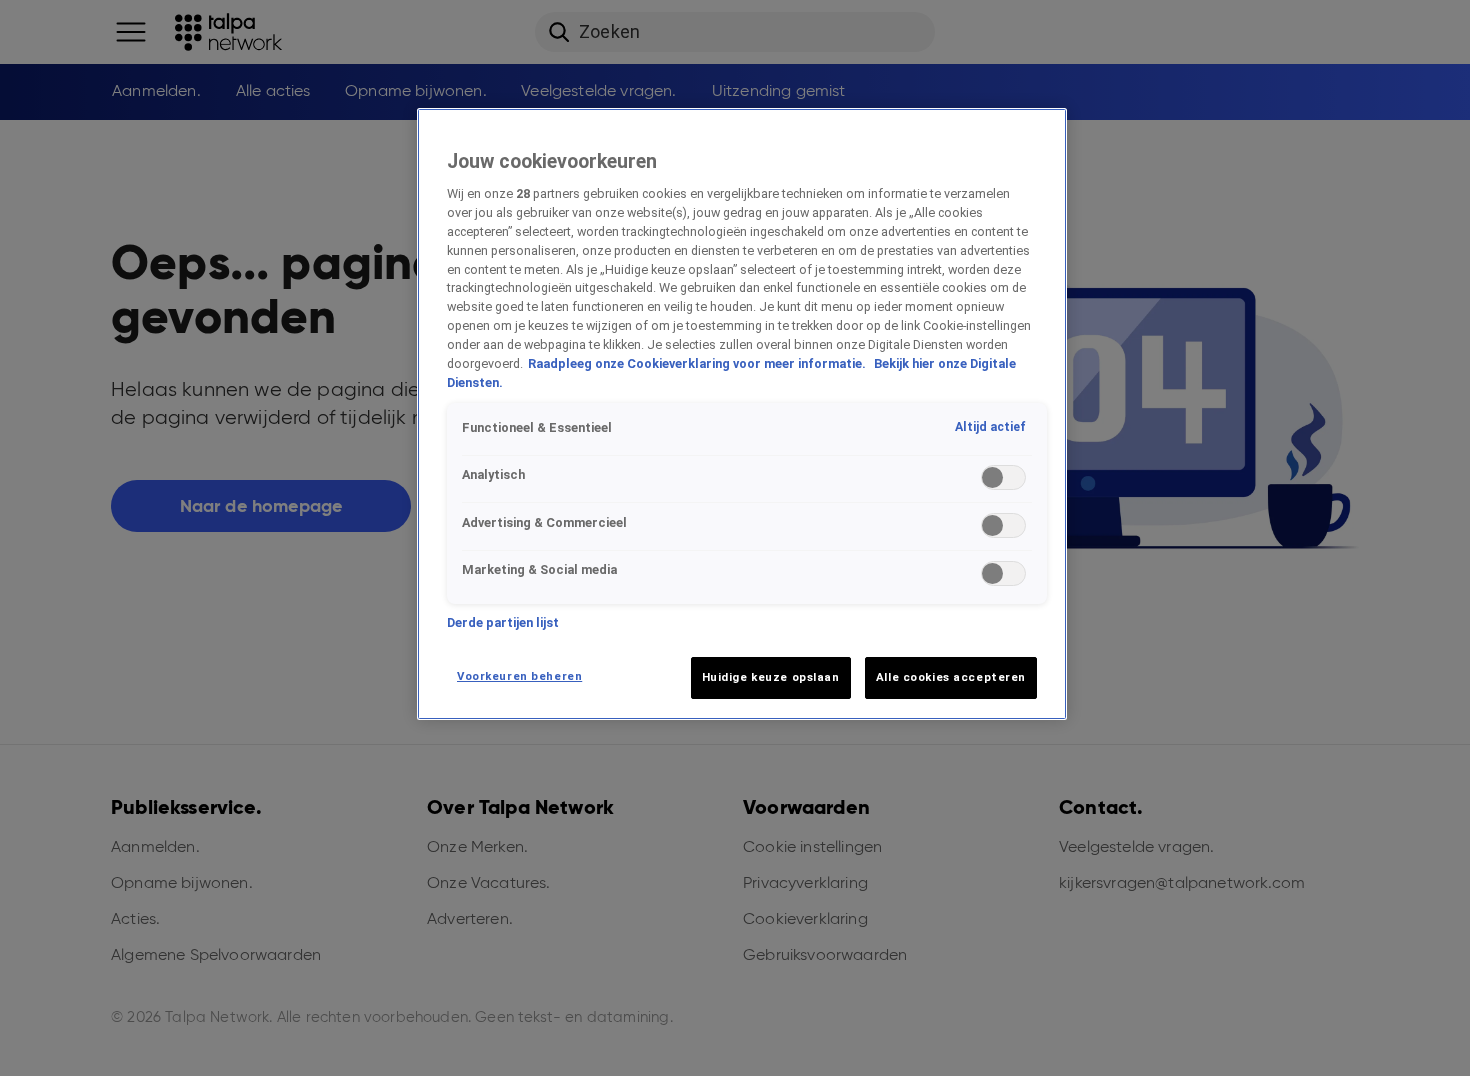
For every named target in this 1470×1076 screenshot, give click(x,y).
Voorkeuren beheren (519, 676)
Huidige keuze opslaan (771, 677)
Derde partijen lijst (503, 622)
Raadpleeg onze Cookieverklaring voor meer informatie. (698, 363)
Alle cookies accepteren (951, 677)
